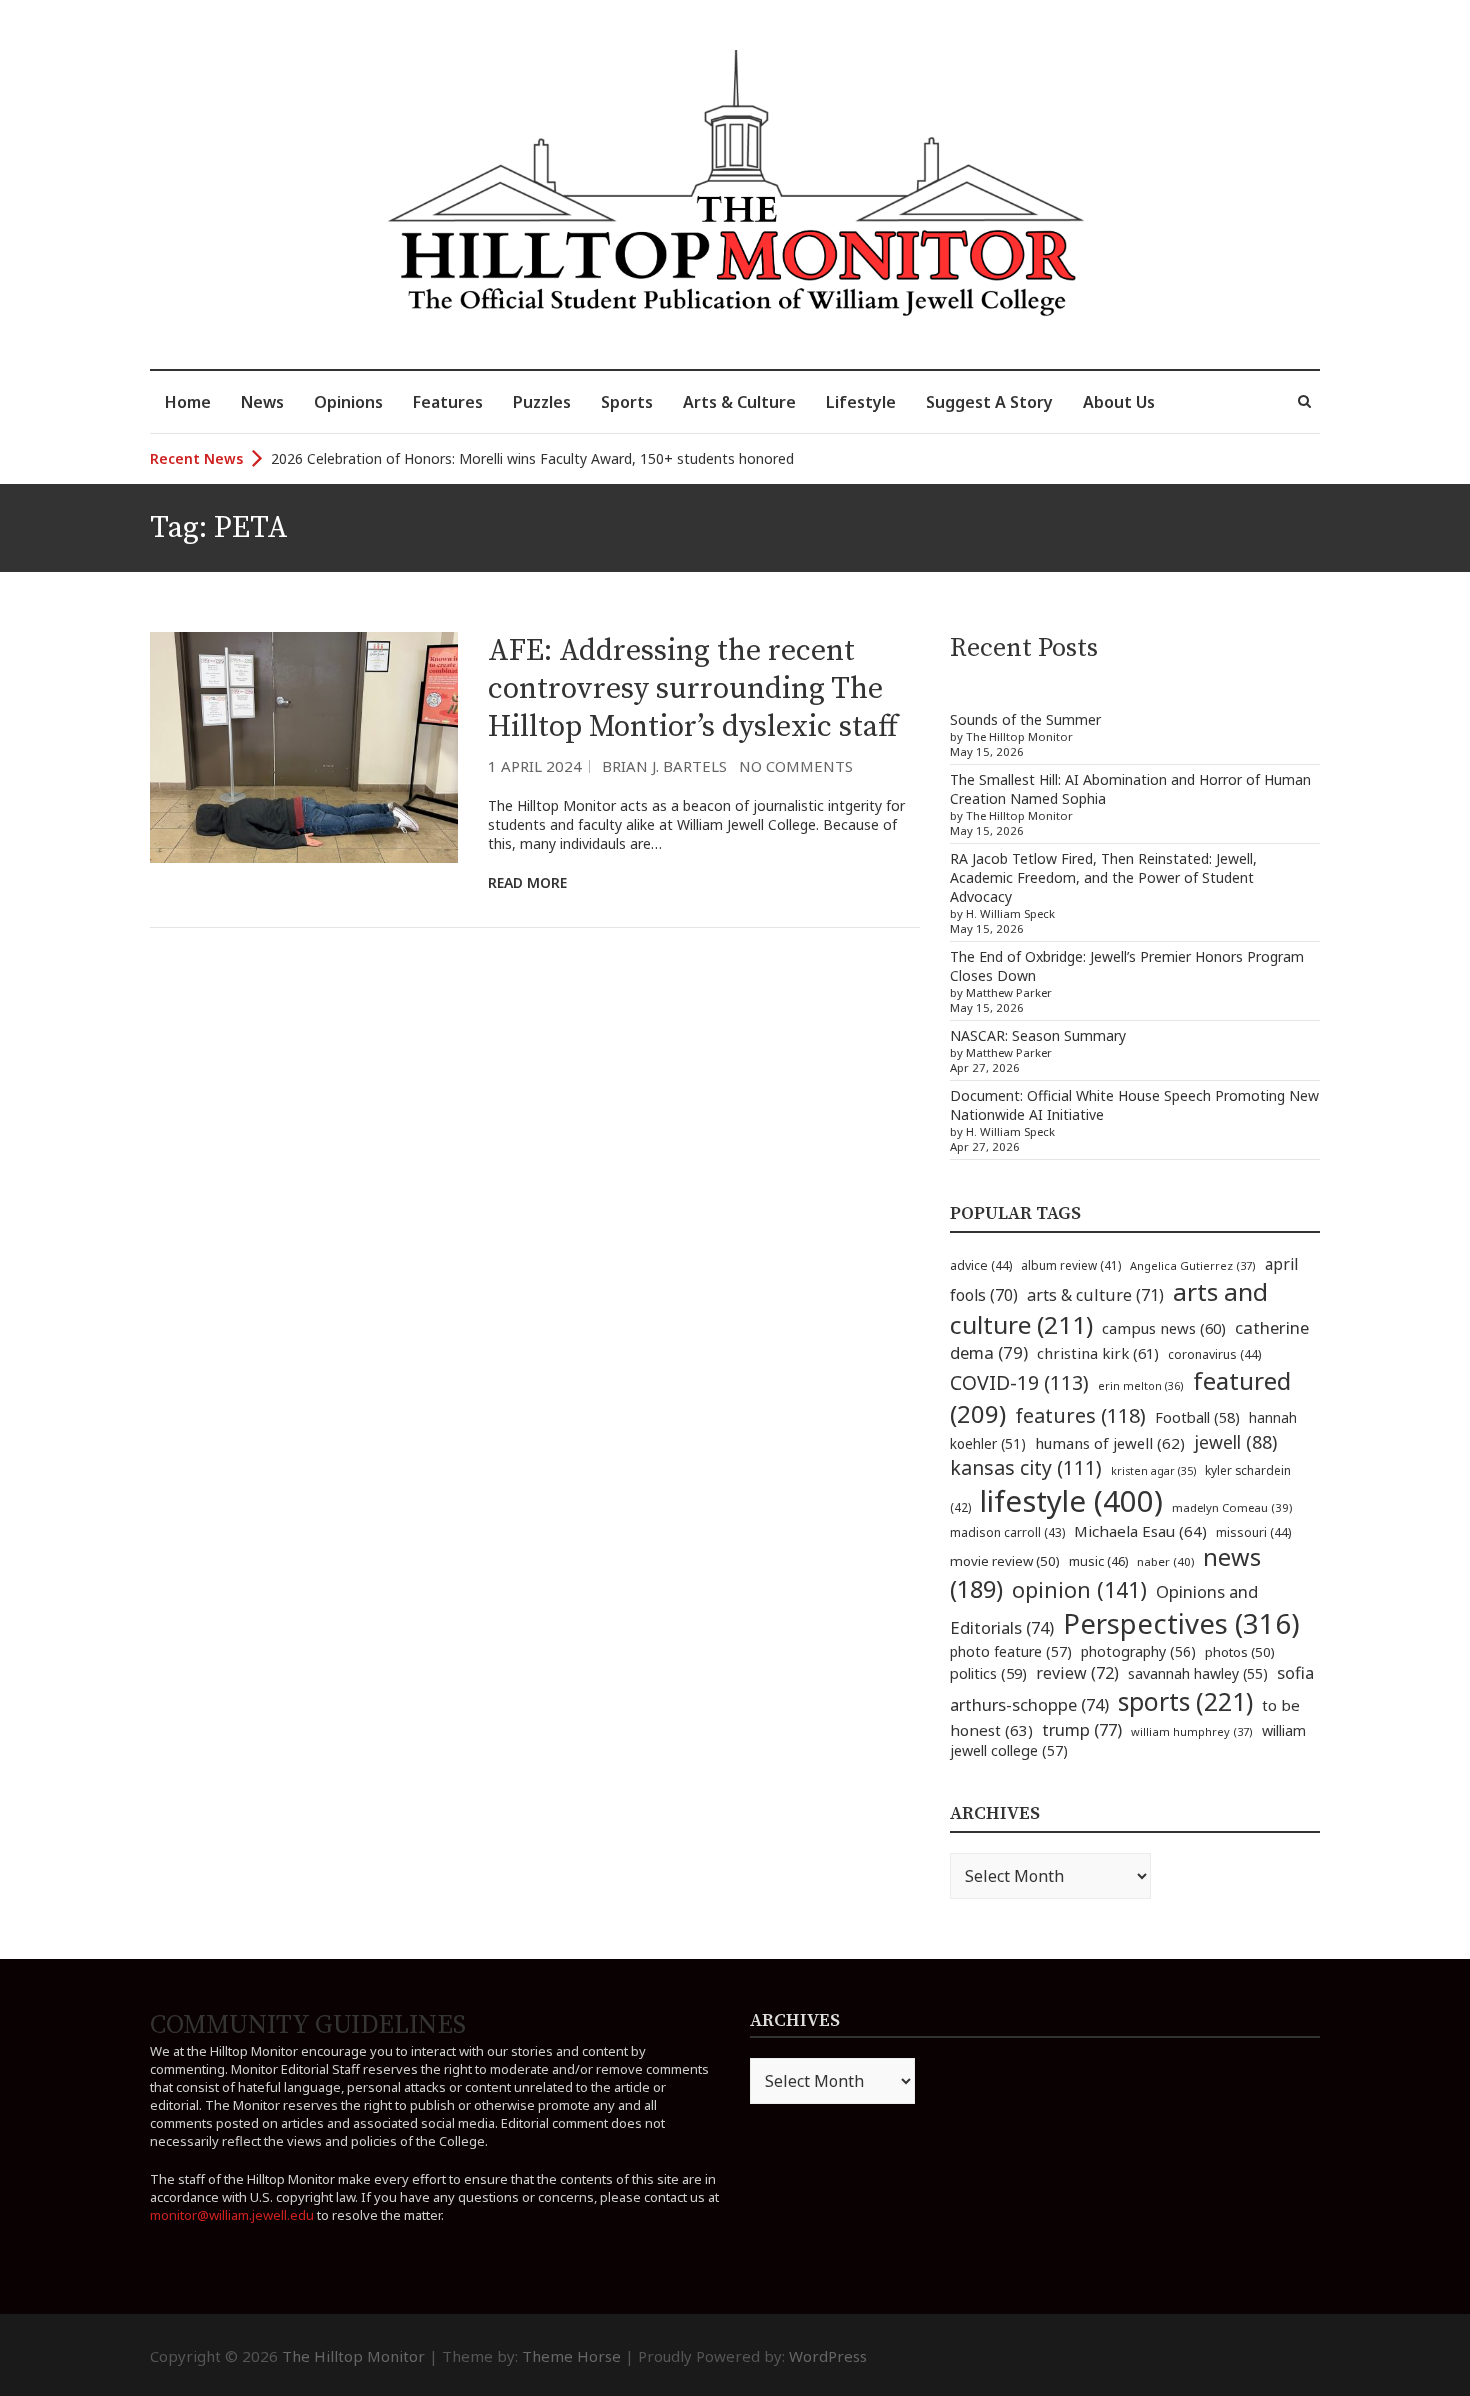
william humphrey (1192, 1731)
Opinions (348, 402)
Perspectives (1181, 1623)
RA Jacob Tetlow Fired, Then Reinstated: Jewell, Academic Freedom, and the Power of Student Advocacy (1103, 877)
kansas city (1026, 1467)
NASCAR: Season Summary (1038, 1035)
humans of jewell (1110, 1443)
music (1098, 1561)
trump (1082, 1729)
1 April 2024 (535, 766)
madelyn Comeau (1232, 1507)
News (262, 402)
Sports (627, 402)
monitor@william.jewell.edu (232, 2215)
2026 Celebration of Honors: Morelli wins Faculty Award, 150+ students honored (532, 458)
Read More (527, 882)
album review (1071, 1265)
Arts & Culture (739, 402)
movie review (1005, 1561)
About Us (1119, 402)
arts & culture (1095, 1295)
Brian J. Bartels (664, 766)
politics (988, 1673)
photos (1240, 1652)
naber (1165, 1561)
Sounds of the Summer (1025, 719)
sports (1185, 1701)
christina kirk (1098, 1353)
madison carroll (1007, 1532)
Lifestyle (861, 402)
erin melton (1141, 1385)
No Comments (796, 766)
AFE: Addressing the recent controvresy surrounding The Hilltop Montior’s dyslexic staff (693, 689)
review (1077, 1673)
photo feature (1011, 1651)
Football (1197, 1417)
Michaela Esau (1140, 1531)
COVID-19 (1019, 1382)
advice (981, 1265)
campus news (1164, 1328)
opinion (1079, 1589)
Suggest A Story (989, 402)
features (1080, 1415)
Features (448, 402)
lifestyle (1071, 1501)
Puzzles (542, 402)
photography (1138, 1651)
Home (188, 402)
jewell (1235, 1442)
